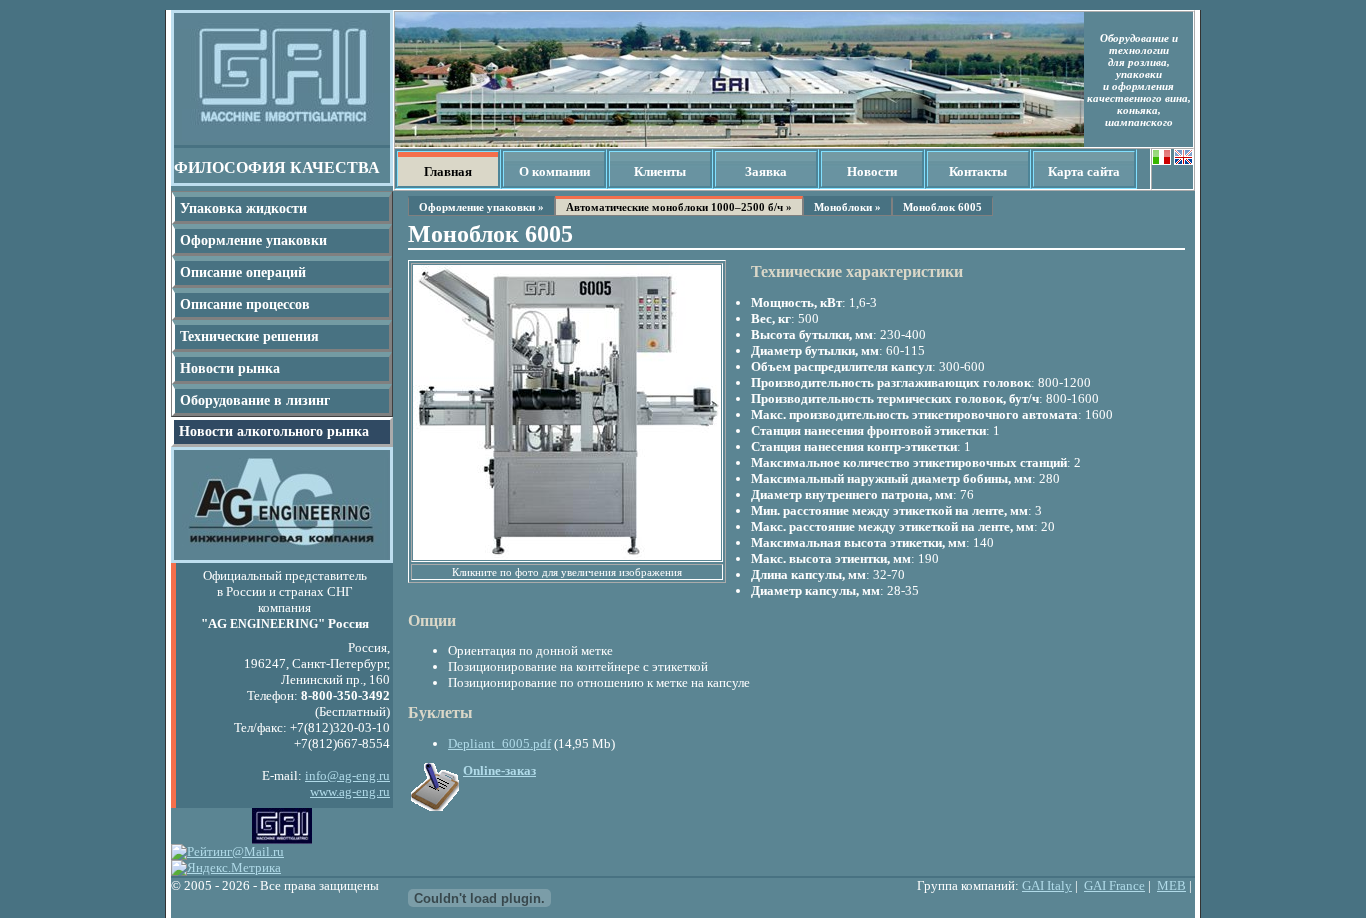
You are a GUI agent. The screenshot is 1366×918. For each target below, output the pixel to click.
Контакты (978, 171)
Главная (448, 171)
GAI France (1114, 885)
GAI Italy (1047, 885)
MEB (1171, 885)
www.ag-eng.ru (350, 791)
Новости (872, 171)
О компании (554, 171)
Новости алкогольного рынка (274, 431)
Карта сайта (1084, 171)
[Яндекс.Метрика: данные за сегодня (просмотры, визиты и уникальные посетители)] (226, 868)
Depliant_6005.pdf (499, 743)
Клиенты (660, 171)
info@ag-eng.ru (347, 775)
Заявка (766, 171)
